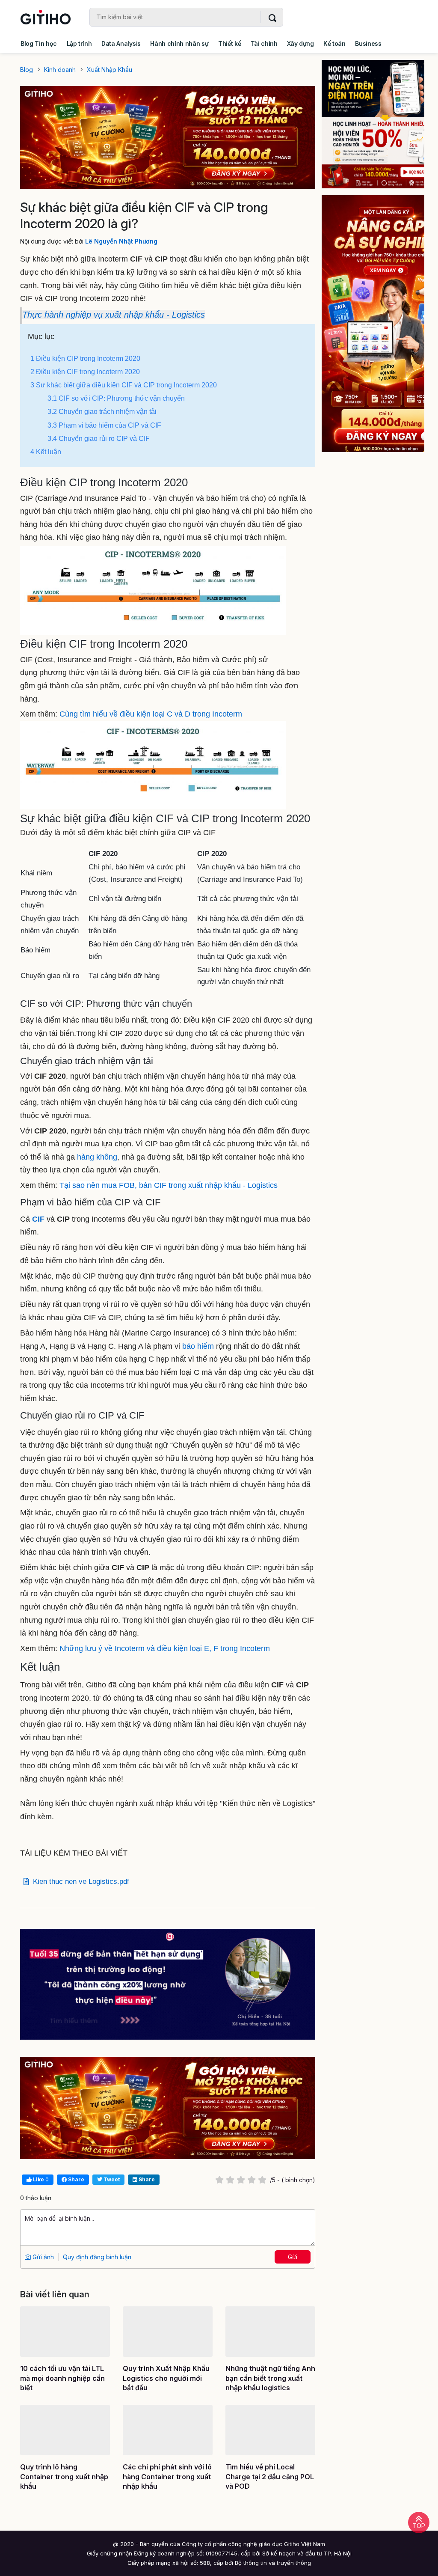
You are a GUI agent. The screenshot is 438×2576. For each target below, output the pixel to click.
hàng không (97, 1157)
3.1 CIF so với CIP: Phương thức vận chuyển (116, 398)
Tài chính (264, 43)
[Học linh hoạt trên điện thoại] (373, 124)
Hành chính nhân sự (179, 43)
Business (368, 43)
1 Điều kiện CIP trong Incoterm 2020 (85, 358)
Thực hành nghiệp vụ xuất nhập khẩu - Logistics (114, 315)
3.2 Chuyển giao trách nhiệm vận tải (102, 412)
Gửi (293, 2257)
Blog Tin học (39, 43)
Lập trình (79, 43)
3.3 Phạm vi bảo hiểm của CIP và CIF (104, 425)
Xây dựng (300, 43)
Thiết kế (229, 43)
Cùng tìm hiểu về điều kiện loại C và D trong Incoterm (151, 714)
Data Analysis (121, 43)
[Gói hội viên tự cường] (373, 324)
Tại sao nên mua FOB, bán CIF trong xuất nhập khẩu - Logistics (169, 1185)
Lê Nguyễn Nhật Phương (121, 241)
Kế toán (334, 43)
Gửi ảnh (42, 2257)
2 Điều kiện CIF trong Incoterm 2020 (85, 372)
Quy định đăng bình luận (97, 2257)
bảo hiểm (198, 1346)
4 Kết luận (46, 452)
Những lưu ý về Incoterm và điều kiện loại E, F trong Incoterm (165, 1648)
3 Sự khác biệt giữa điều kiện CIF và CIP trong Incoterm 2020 (124, 385)
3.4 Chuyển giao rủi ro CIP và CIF (99, 439)
